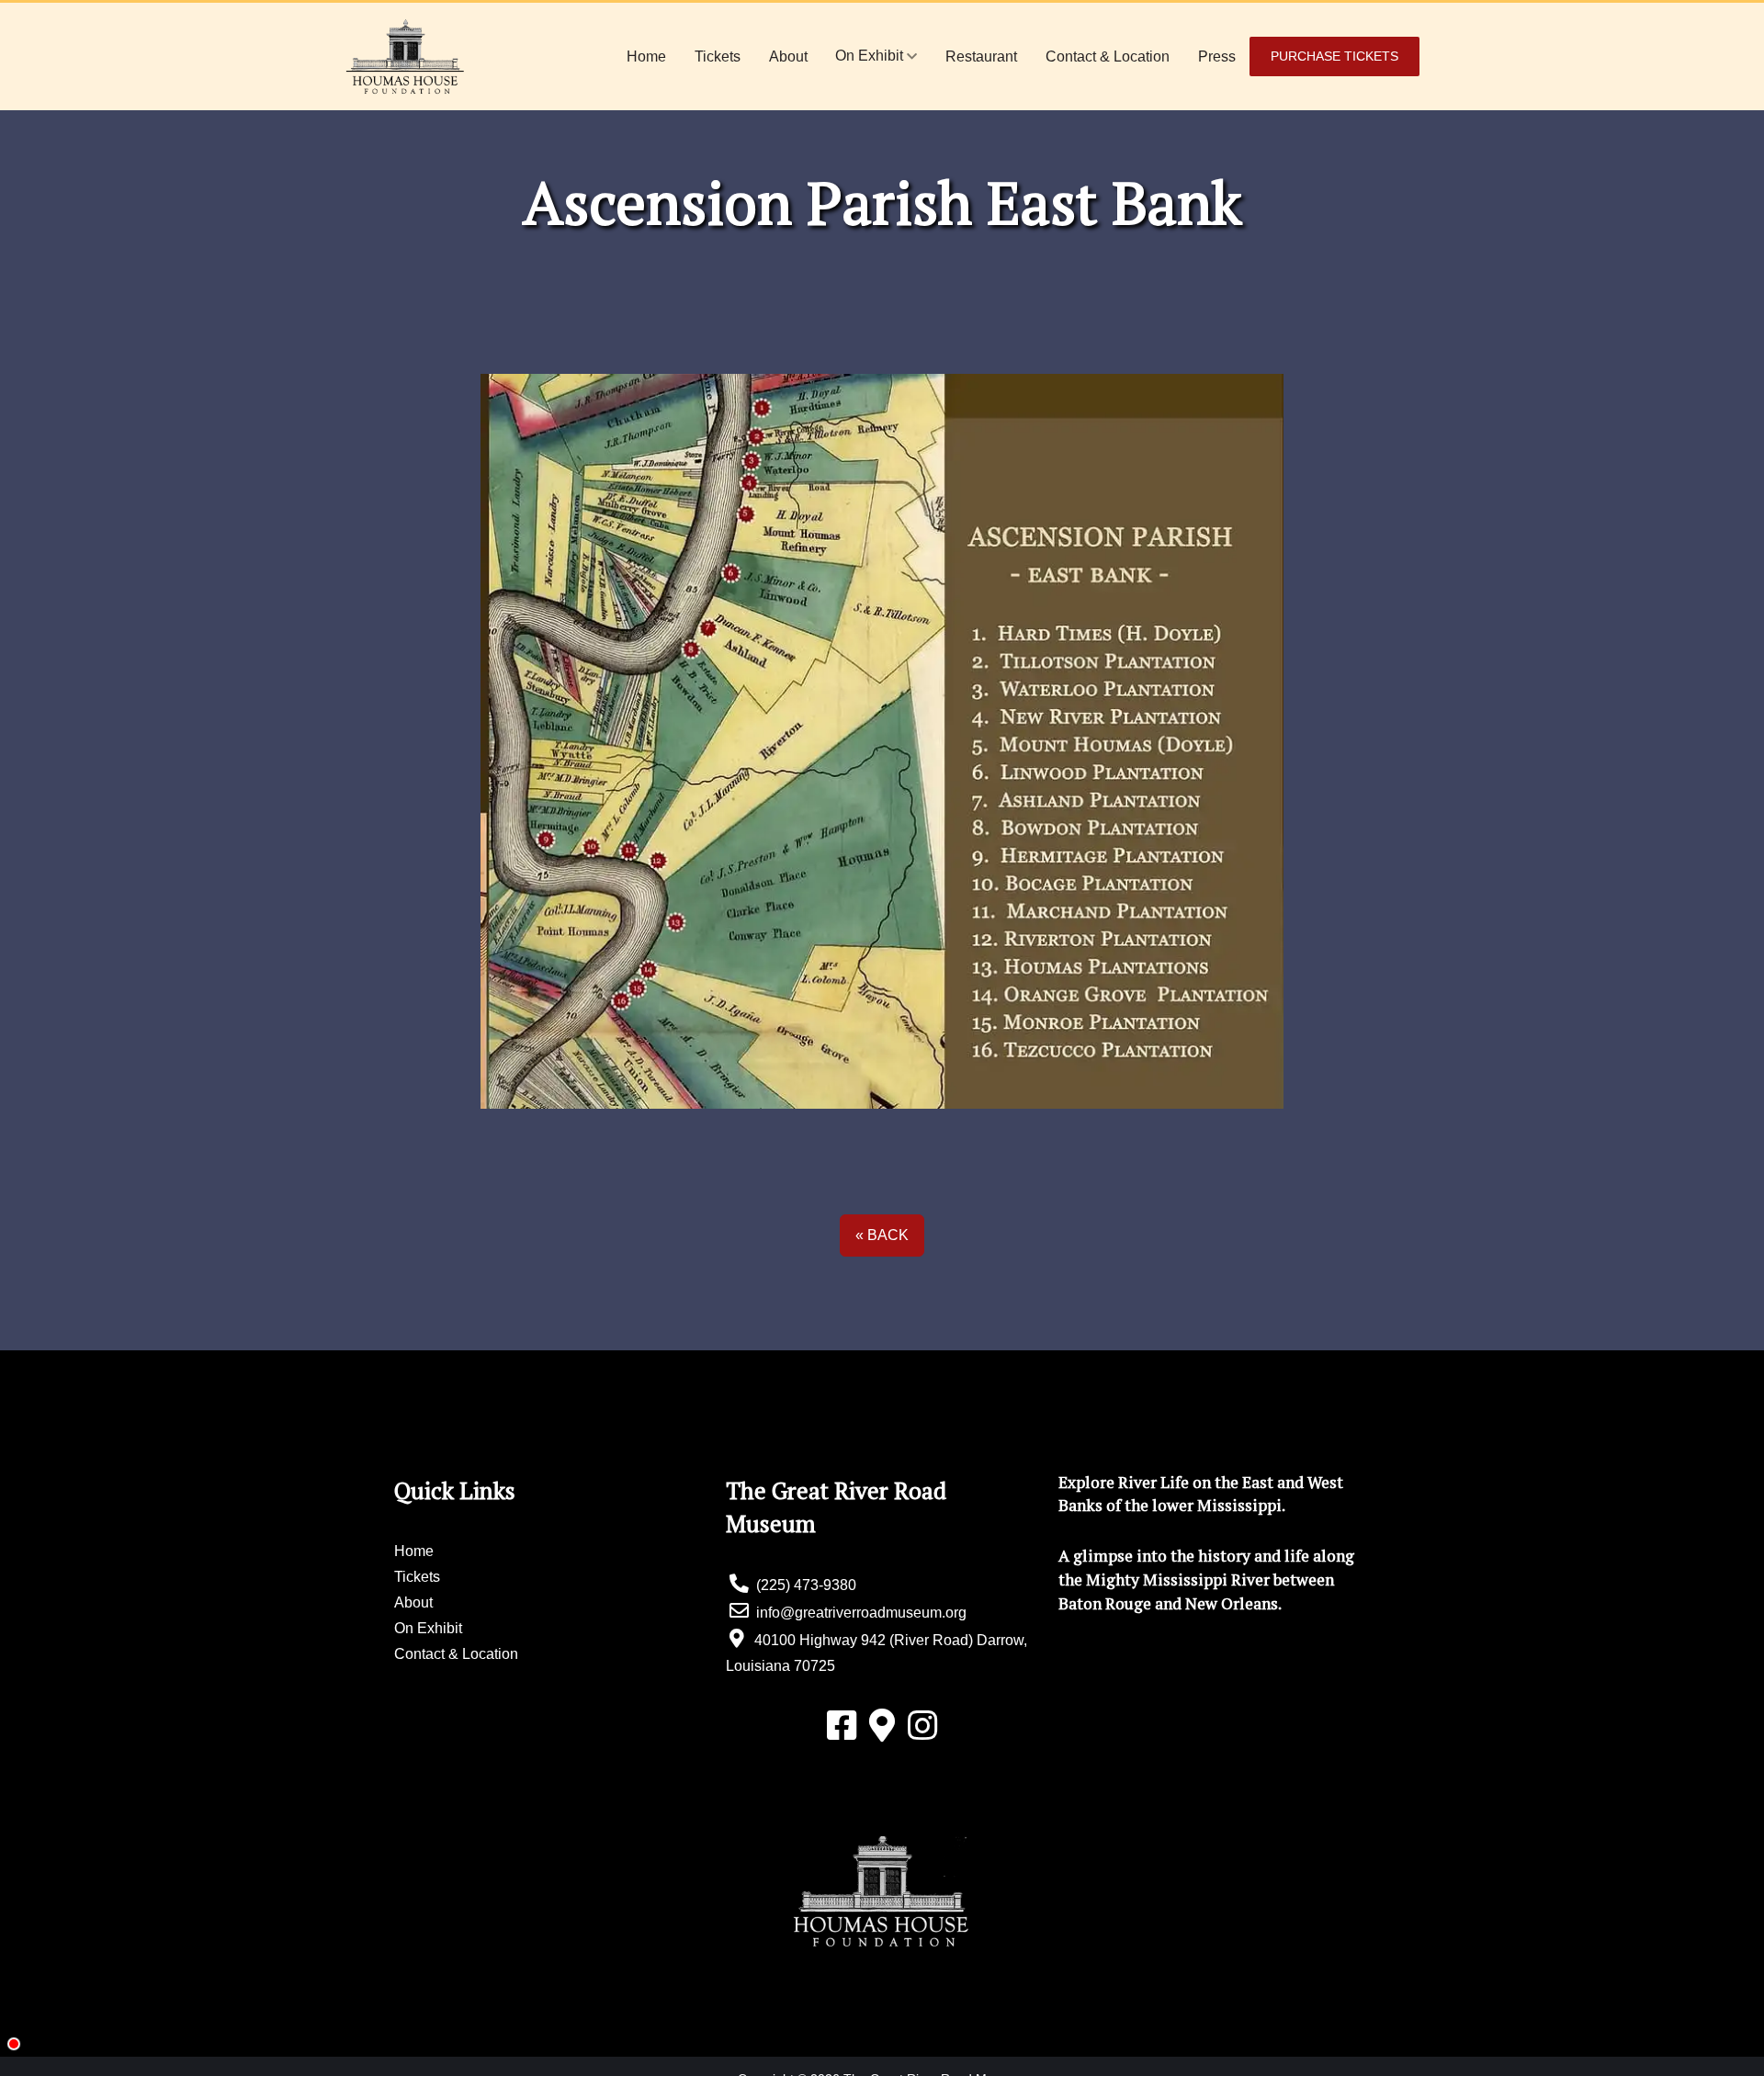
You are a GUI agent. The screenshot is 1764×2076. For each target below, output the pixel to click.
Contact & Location (1108, 56)
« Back (882, 1235)
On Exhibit (871, 56)
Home (646, 56)
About (788, 56)
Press (1217, 56)
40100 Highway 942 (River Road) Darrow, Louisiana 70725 (876, 1653)
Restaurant (981, 56)
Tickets (718, 56)
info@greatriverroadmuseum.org (859, 1613)
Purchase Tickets (1334, 56)
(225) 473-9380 (804, 1585)
